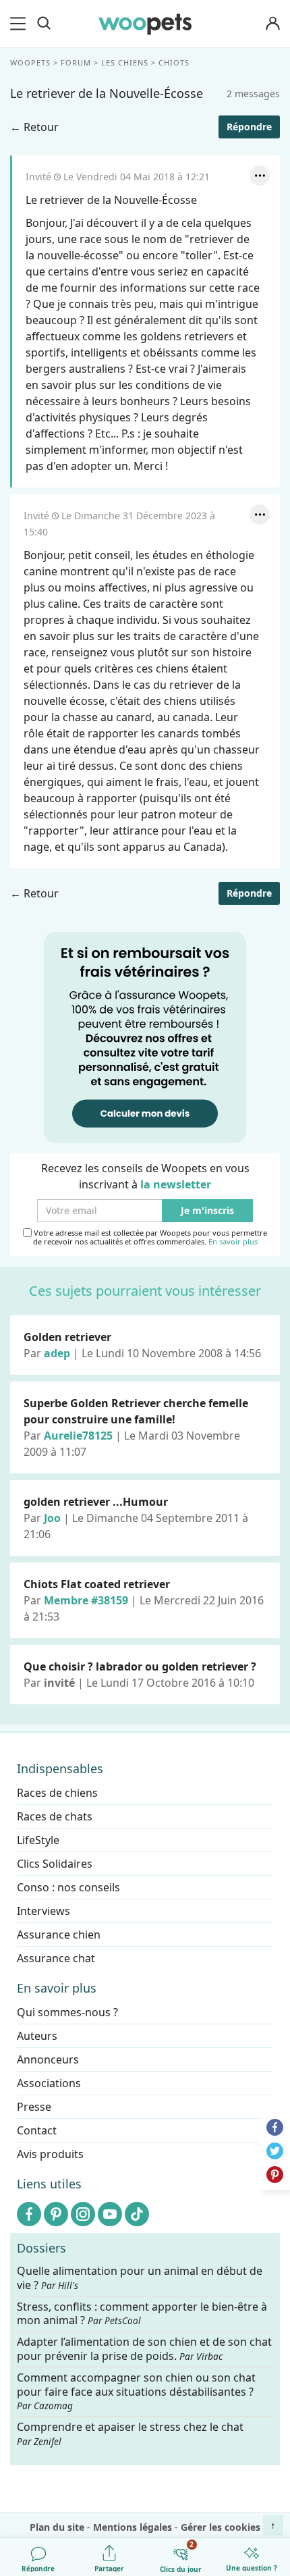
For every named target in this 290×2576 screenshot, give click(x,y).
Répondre (249, 127)
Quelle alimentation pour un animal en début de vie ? (140, 2278)
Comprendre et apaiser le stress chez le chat (130, 2434)
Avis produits (50, 2154)
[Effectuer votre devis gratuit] (145, 1036)
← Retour (34, 127)
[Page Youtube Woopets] (110, 2214)
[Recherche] (44, 24)
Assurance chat (56, 1958)
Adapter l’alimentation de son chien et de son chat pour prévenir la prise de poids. (144, 2349)
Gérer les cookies (221, 2527)
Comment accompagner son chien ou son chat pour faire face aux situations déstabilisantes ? (136, 2391)
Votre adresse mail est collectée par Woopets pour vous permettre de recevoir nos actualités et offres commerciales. (149, 1237)
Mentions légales (133, 2527)
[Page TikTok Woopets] (137, 2214)
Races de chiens (57, 1793)
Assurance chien (59, 1935)
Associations (49, 2083)
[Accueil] (145, 24)
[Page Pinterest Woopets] (56, 2214)
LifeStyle (38, 1840)
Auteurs (37, 2036)
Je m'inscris (207, 1211)
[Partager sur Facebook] (275, 2127)
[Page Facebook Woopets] (29, 2214)
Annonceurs (48, 2059)
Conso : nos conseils (68, 1887)
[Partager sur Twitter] (275, 2151)
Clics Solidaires (55, 1864)
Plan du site (57, 2527)
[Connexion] (272, 24)
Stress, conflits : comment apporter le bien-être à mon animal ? (142, 2313)
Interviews (43, 1911)
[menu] (20, 24)
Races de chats (55, 1816)
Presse (34, 2107)
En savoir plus (233, 1242)
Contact (37, 2130)
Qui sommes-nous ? (67, 2012)
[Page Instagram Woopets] (83, 2214)
